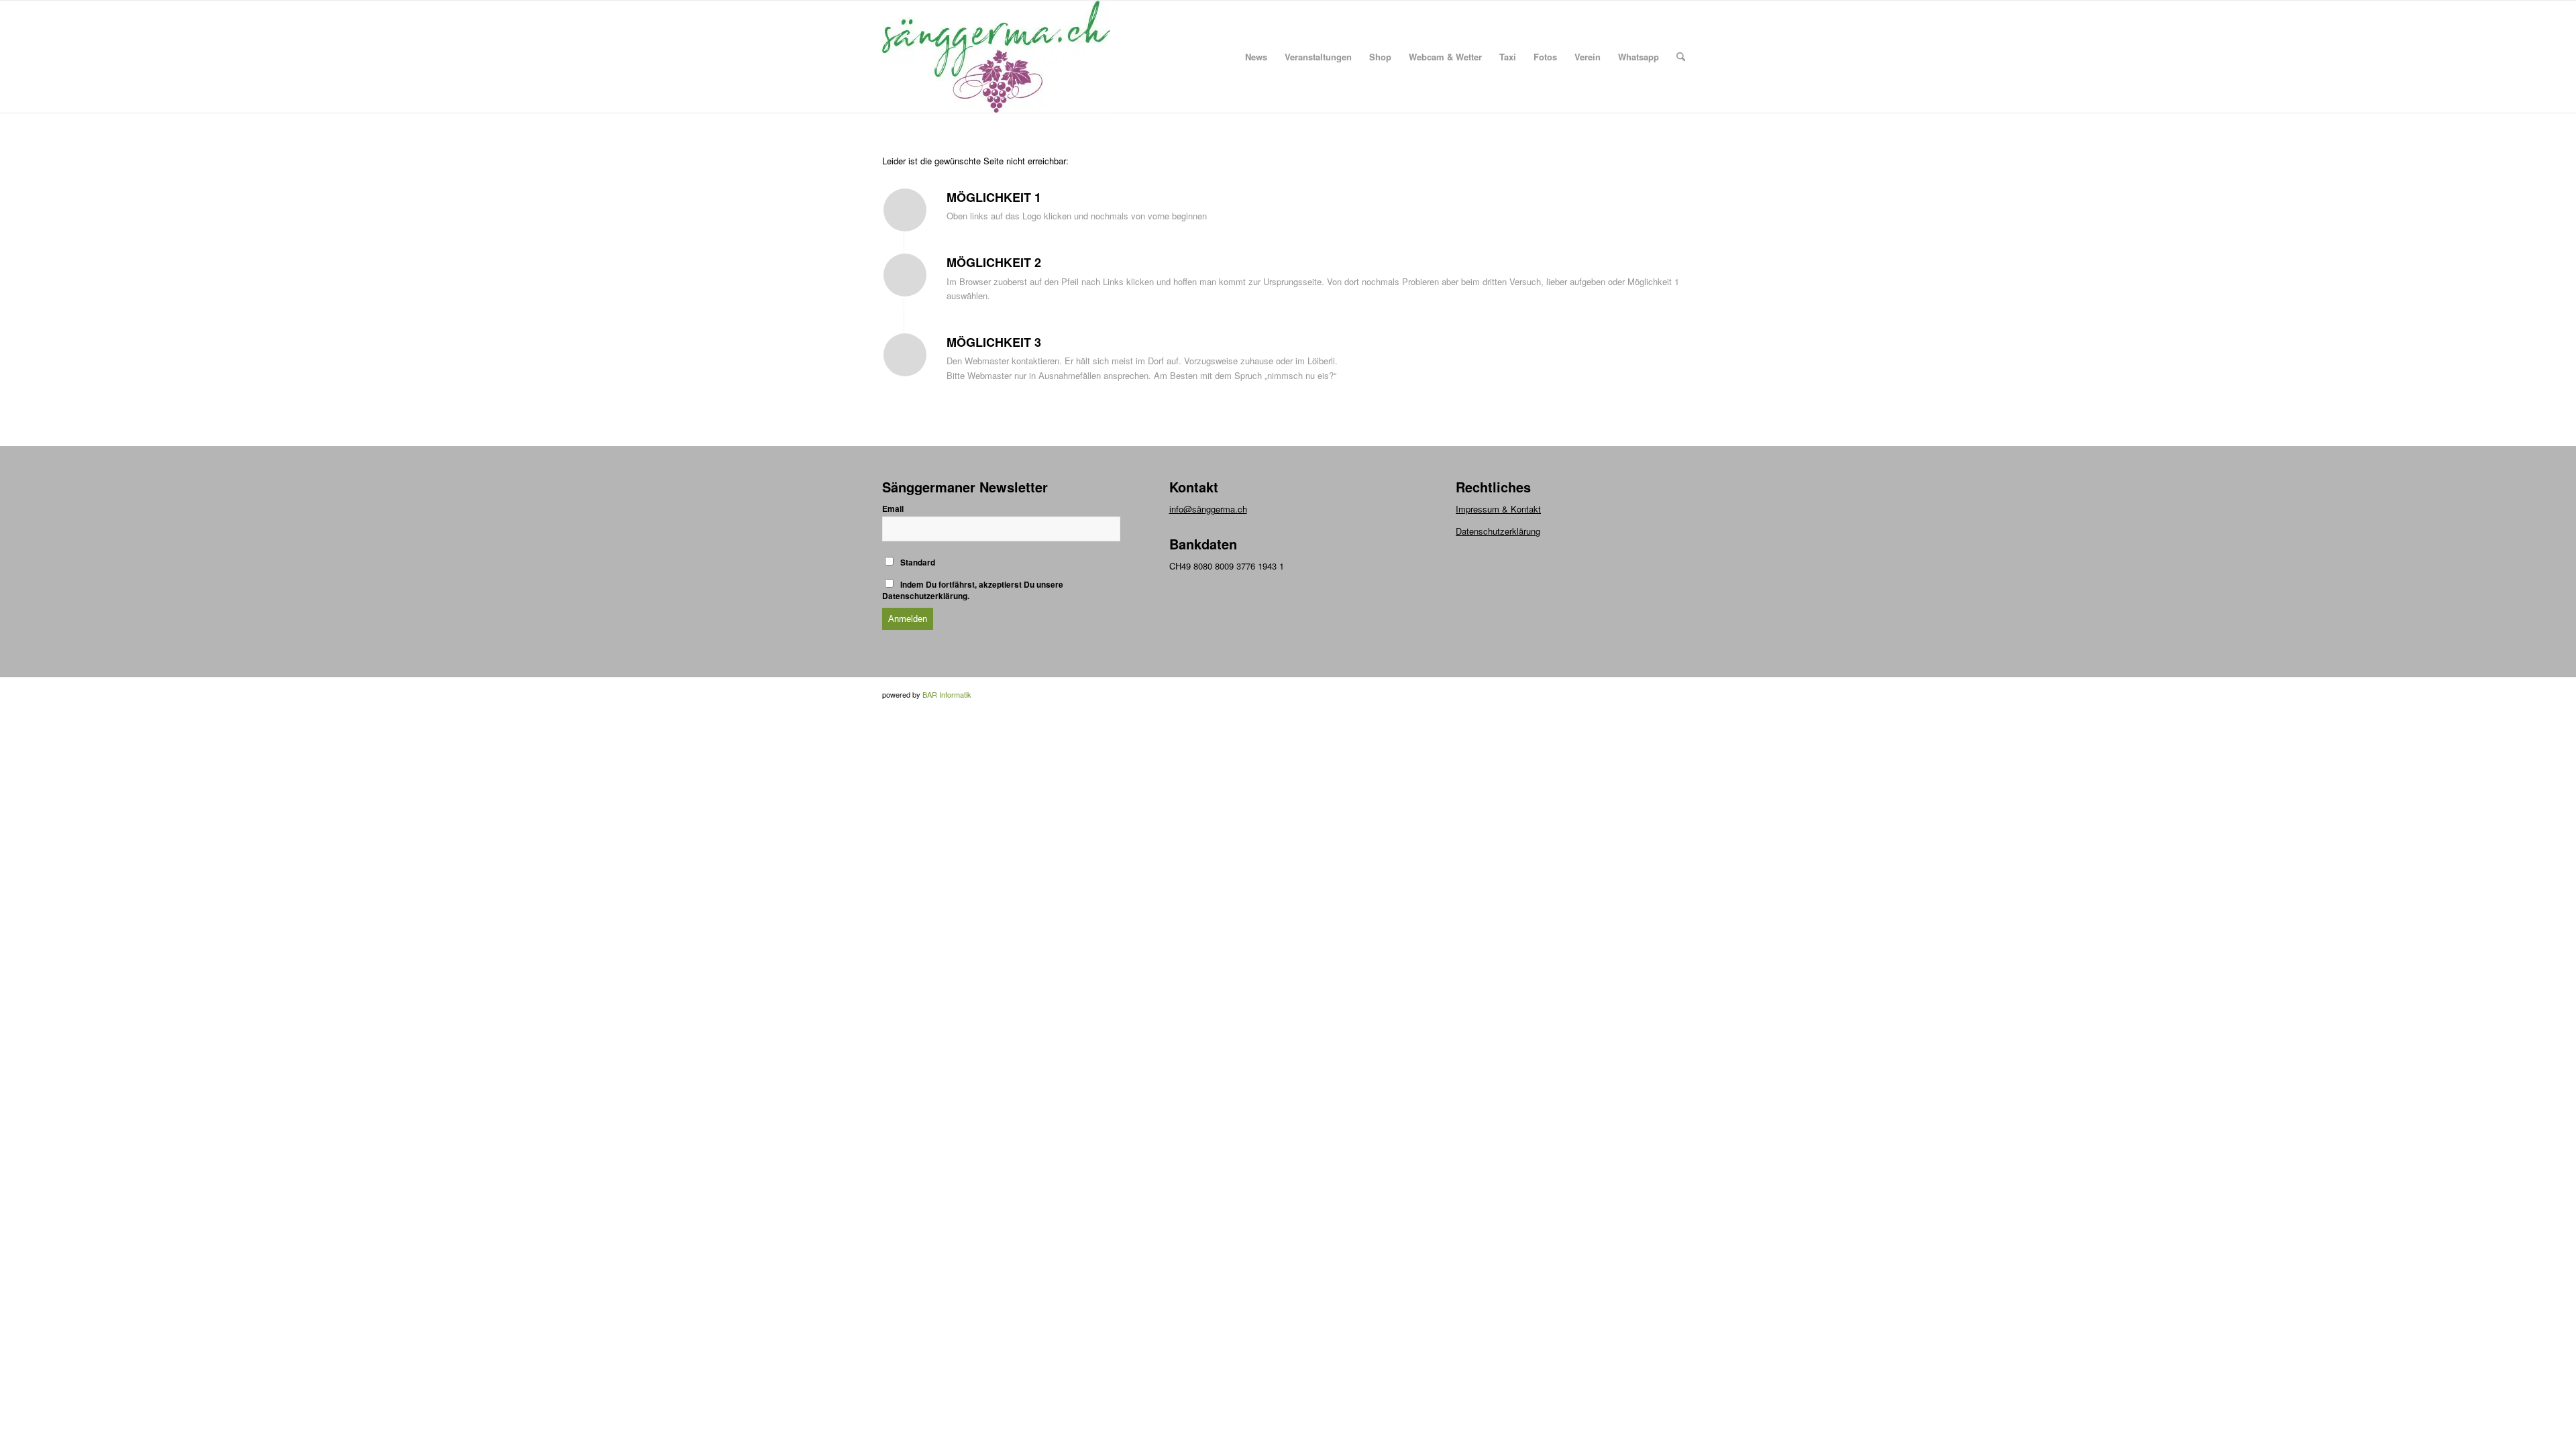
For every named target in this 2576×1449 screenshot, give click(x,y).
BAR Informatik (947, 694)
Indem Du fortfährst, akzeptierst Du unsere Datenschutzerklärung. (973, 590)
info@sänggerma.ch (1208, 509)
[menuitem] (1256, 57)
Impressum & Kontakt (1498, 509)
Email (893, 509)
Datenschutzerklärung (1498, 531)
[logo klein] (996, 57)
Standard (917, 562)
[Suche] (1681, 57)
